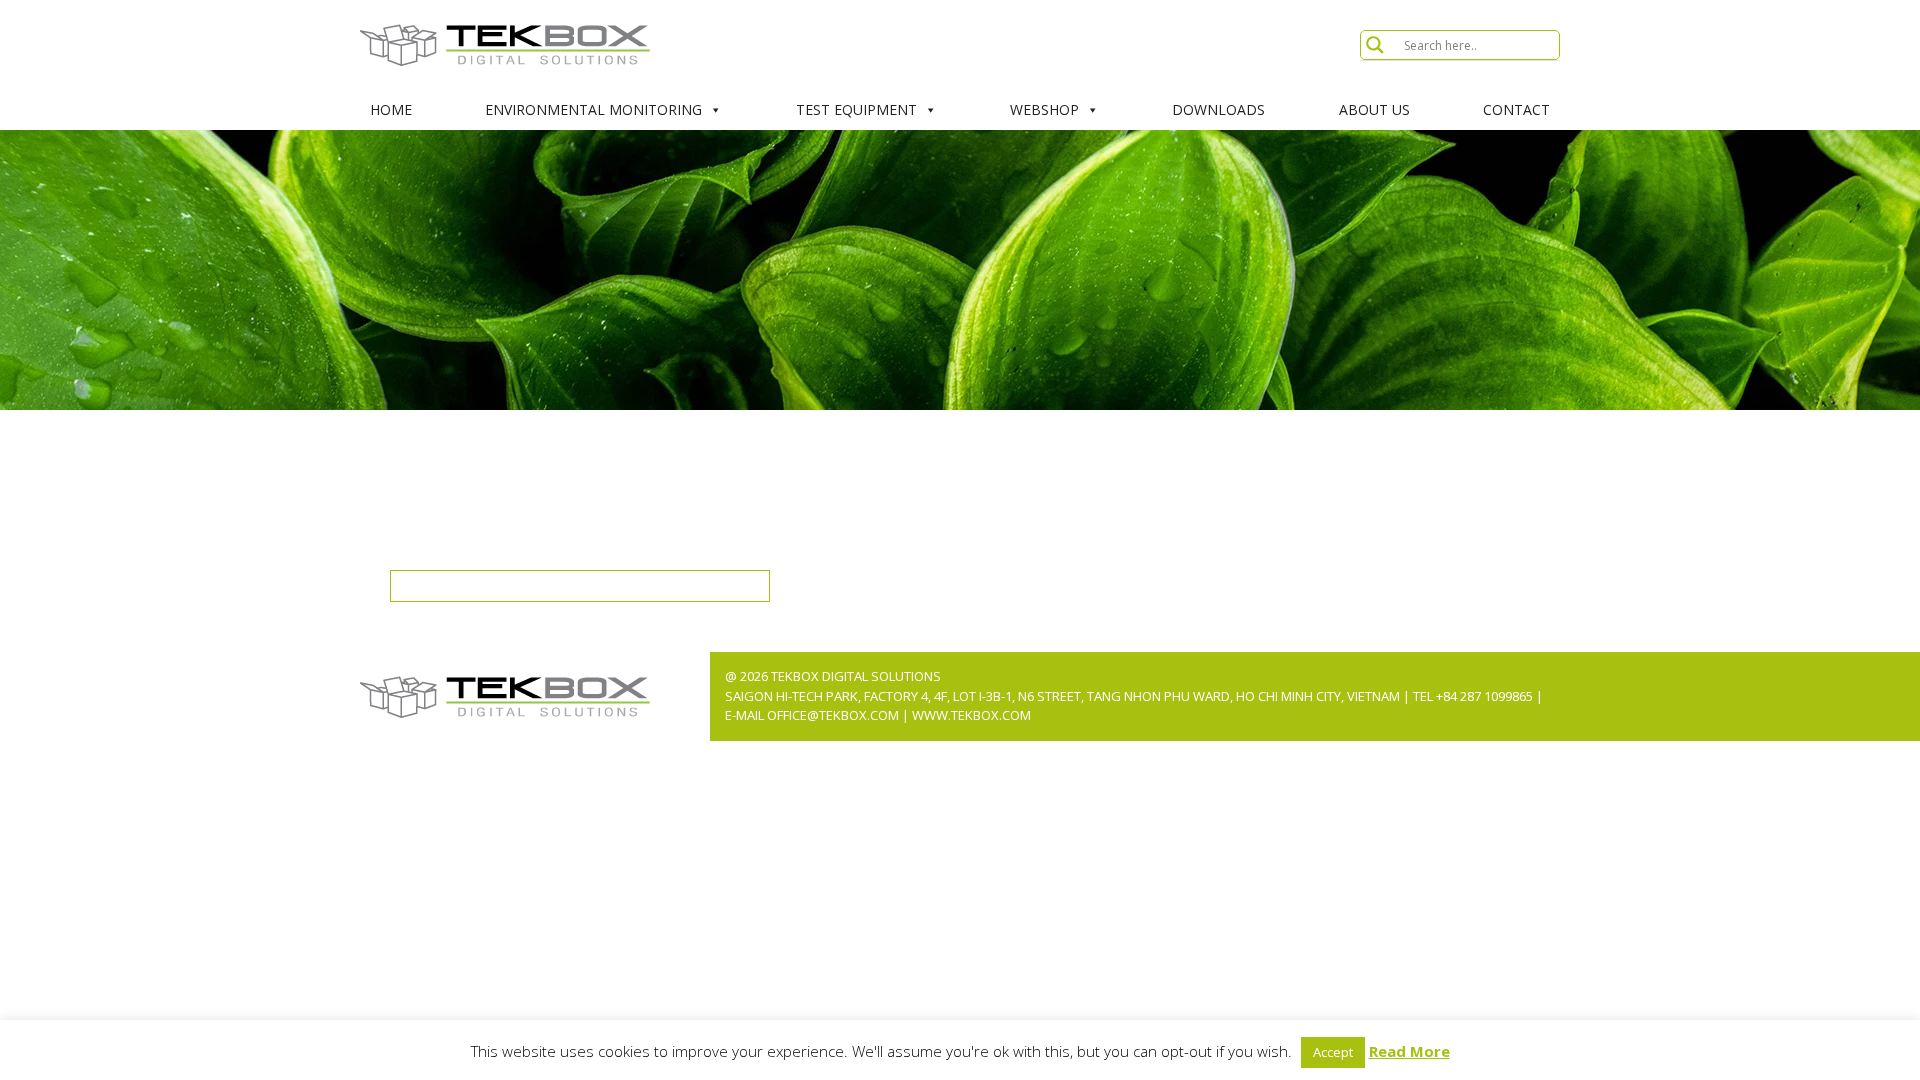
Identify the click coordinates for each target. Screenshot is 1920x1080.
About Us (1374, 109)
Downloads (1218, 109)
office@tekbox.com (834, 715)
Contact (1516, 109)
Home (391, 109)
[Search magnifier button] (1375, 45)
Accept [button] (1333, 1052)
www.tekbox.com (971, 715)
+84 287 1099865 (1484, 696)
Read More (1409, 1051)
